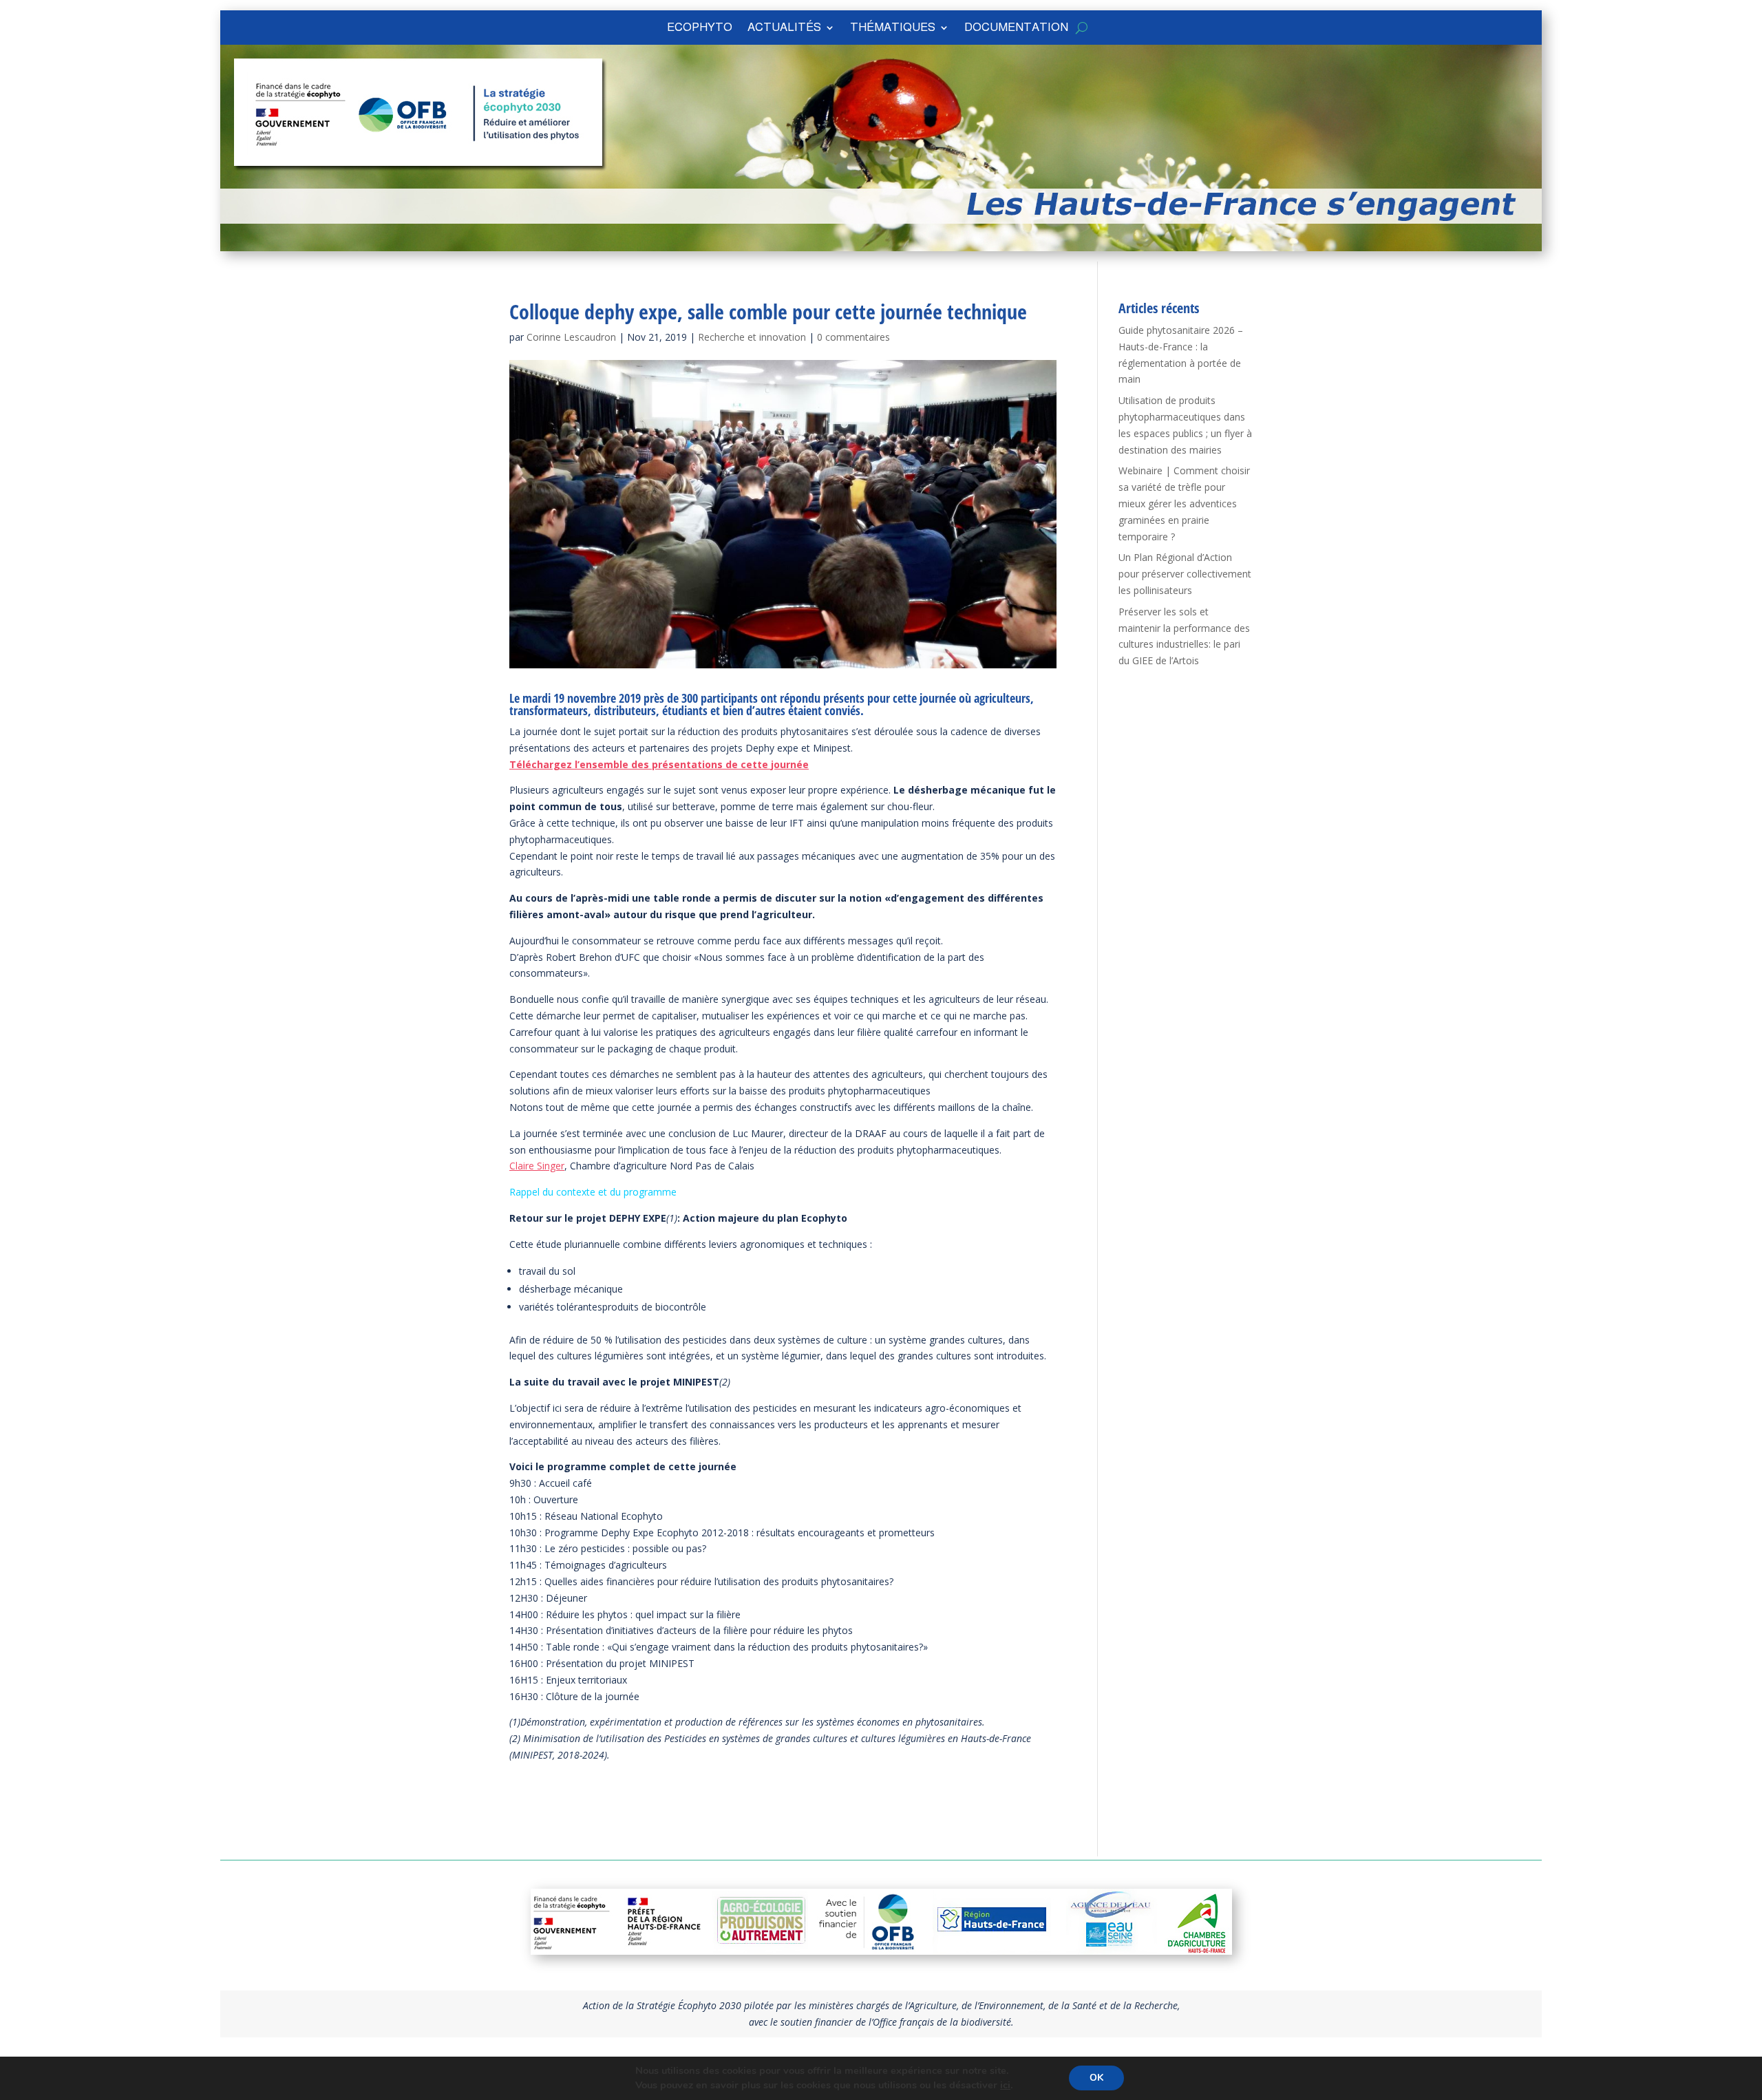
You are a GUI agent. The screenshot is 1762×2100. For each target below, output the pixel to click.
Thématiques (893, 28)
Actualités (784, 28)
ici (1005, 2086)
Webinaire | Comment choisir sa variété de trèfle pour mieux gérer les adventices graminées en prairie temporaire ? (1184, 503)
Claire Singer (537, 1166)
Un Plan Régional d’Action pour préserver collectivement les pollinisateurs (1185, 574)
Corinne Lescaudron (571, 337)
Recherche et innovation (752, 337)
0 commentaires (853, 337)
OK (1096, 2078)
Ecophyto (700, 28)
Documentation (1016, 28)
